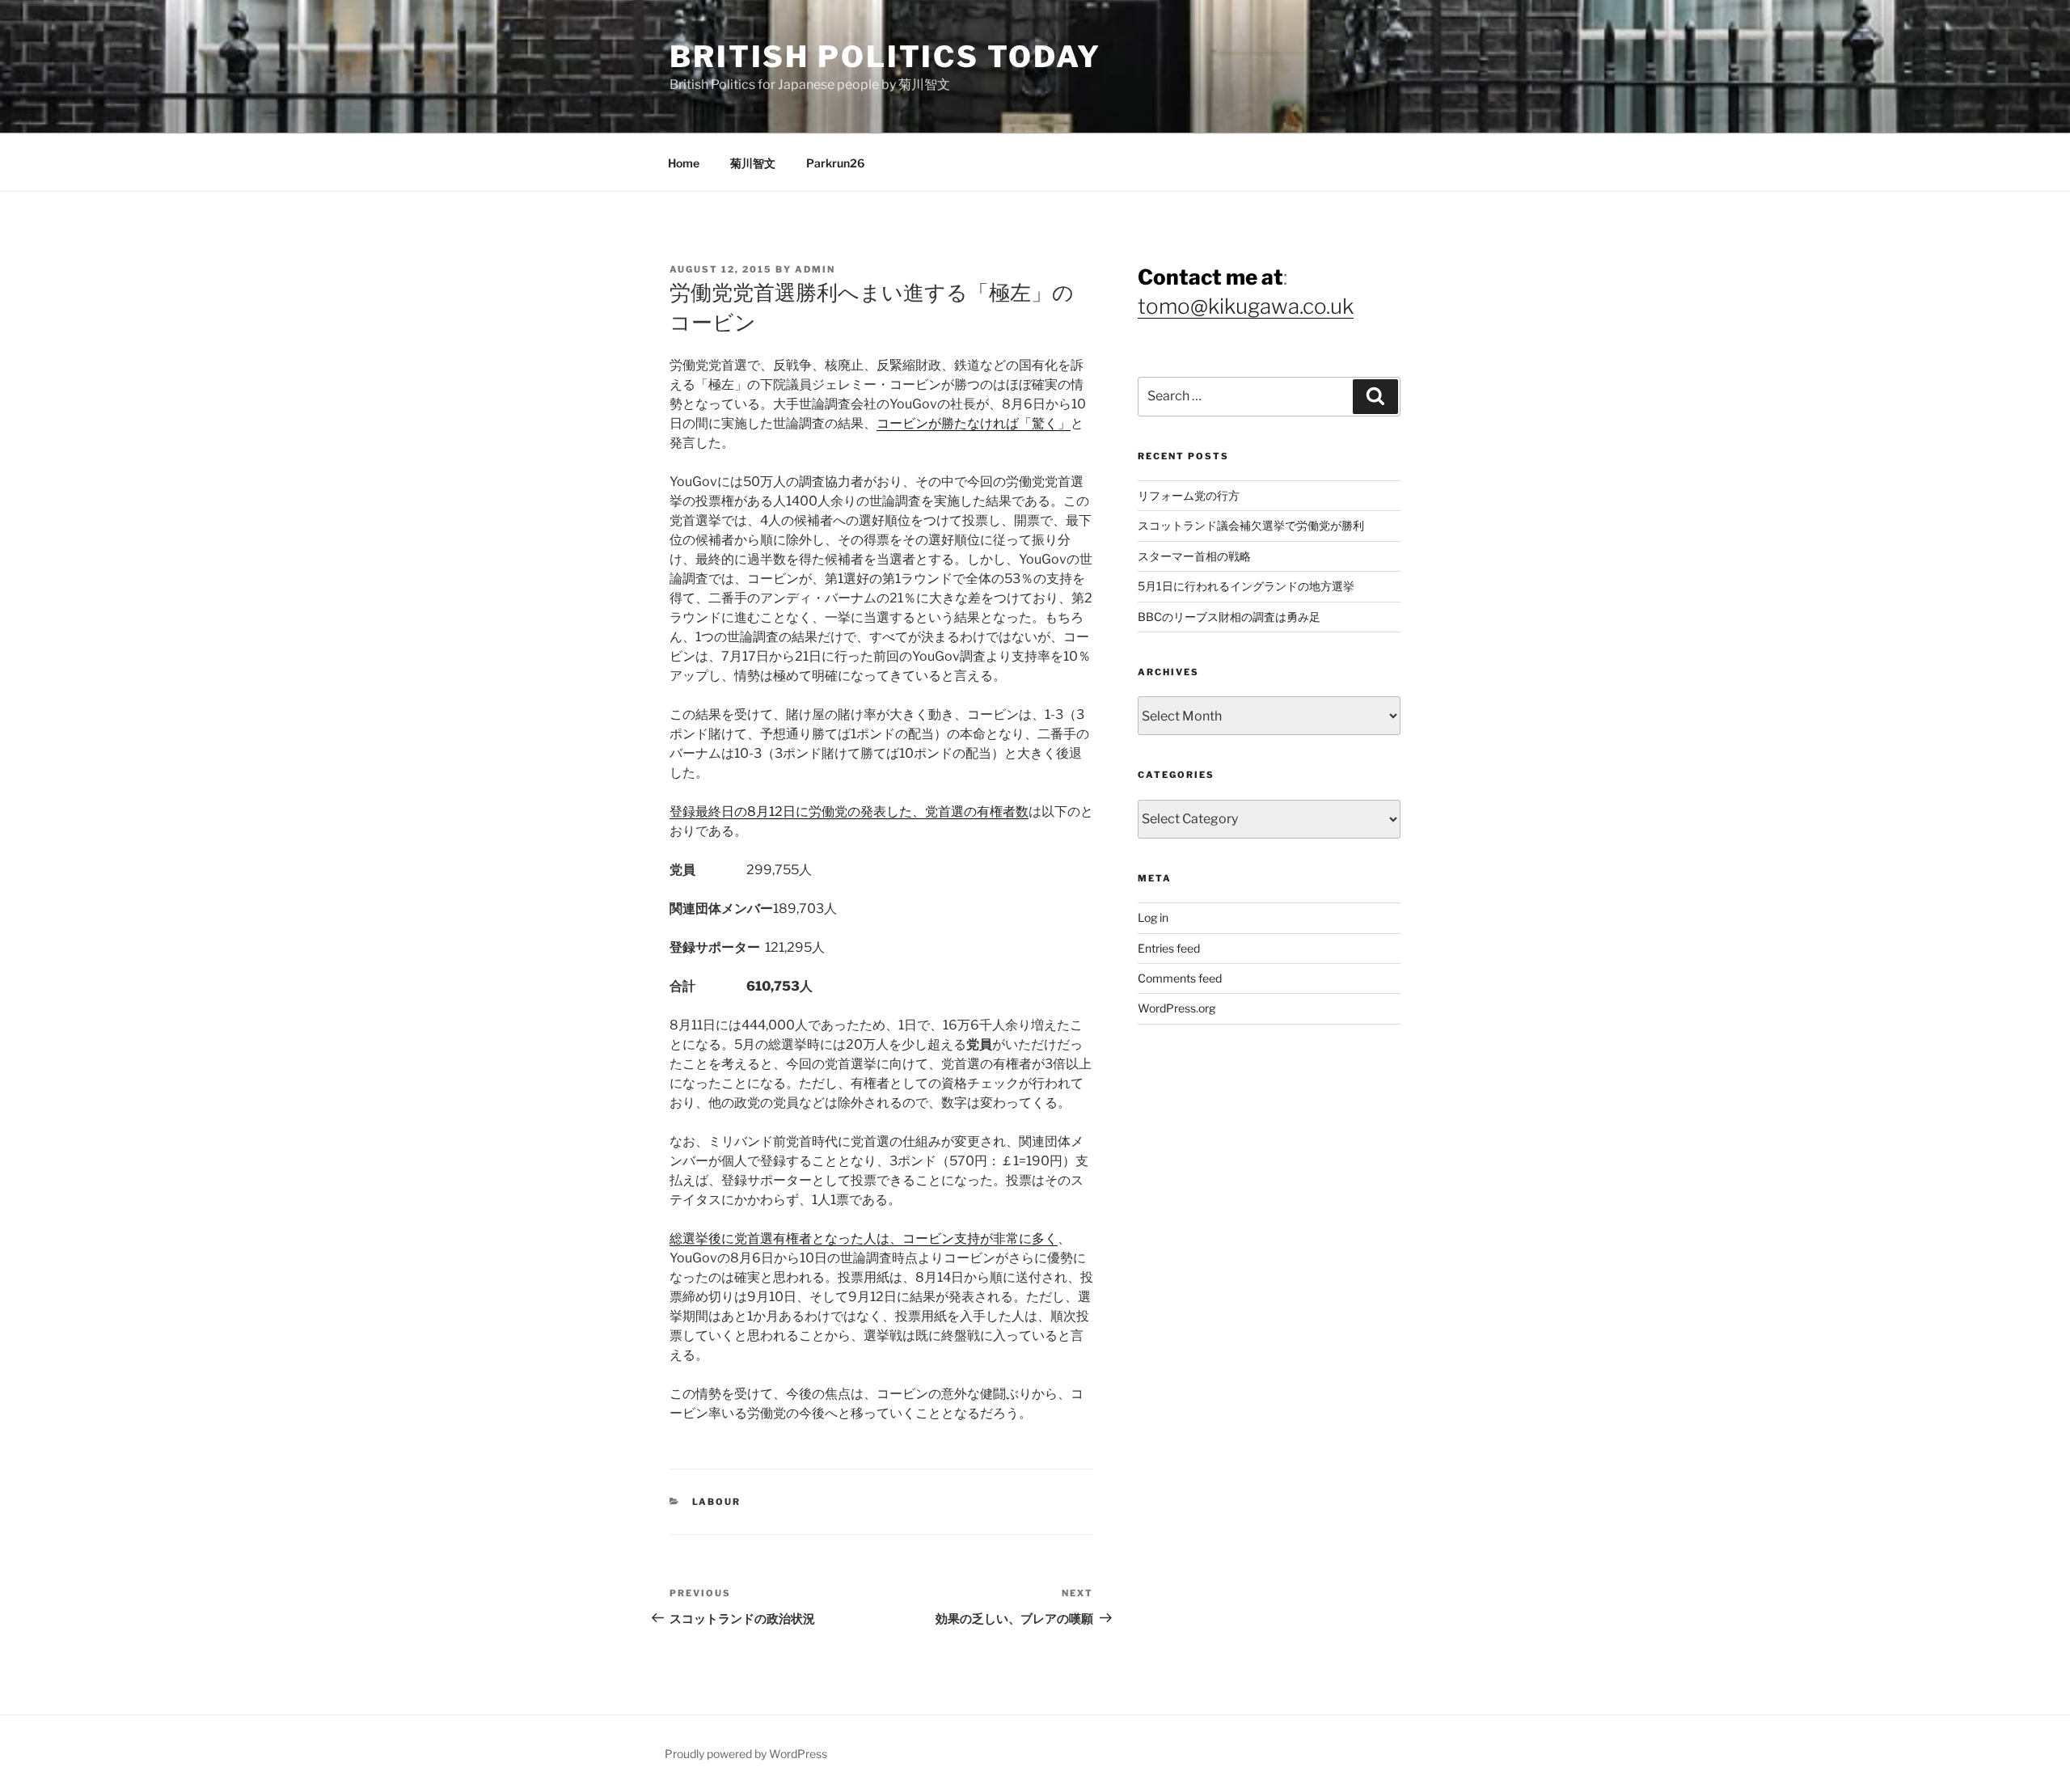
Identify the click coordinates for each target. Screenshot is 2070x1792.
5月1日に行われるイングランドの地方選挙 (1246, 586)
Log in (1153, 917)
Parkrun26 (835, 163)
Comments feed (1180, 978)
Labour (717, 1502)
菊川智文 (753, 163)
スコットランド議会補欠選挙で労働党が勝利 (1251, 525)
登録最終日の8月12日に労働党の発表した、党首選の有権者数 (849, 811)
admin (815, 269)
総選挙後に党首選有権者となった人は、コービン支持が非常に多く (864, 1238)
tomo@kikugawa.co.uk (1246, 306)
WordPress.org (1177, 1008)
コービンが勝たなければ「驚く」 (974, 423)
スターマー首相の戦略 (1194, 556)
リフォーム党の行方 (1189, 495)
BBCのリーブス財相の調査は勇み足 (1229, 617)
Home (684, 163)
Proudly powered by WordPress (746, 1754)
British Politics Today (885, 57)
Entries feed (1169, 948)
